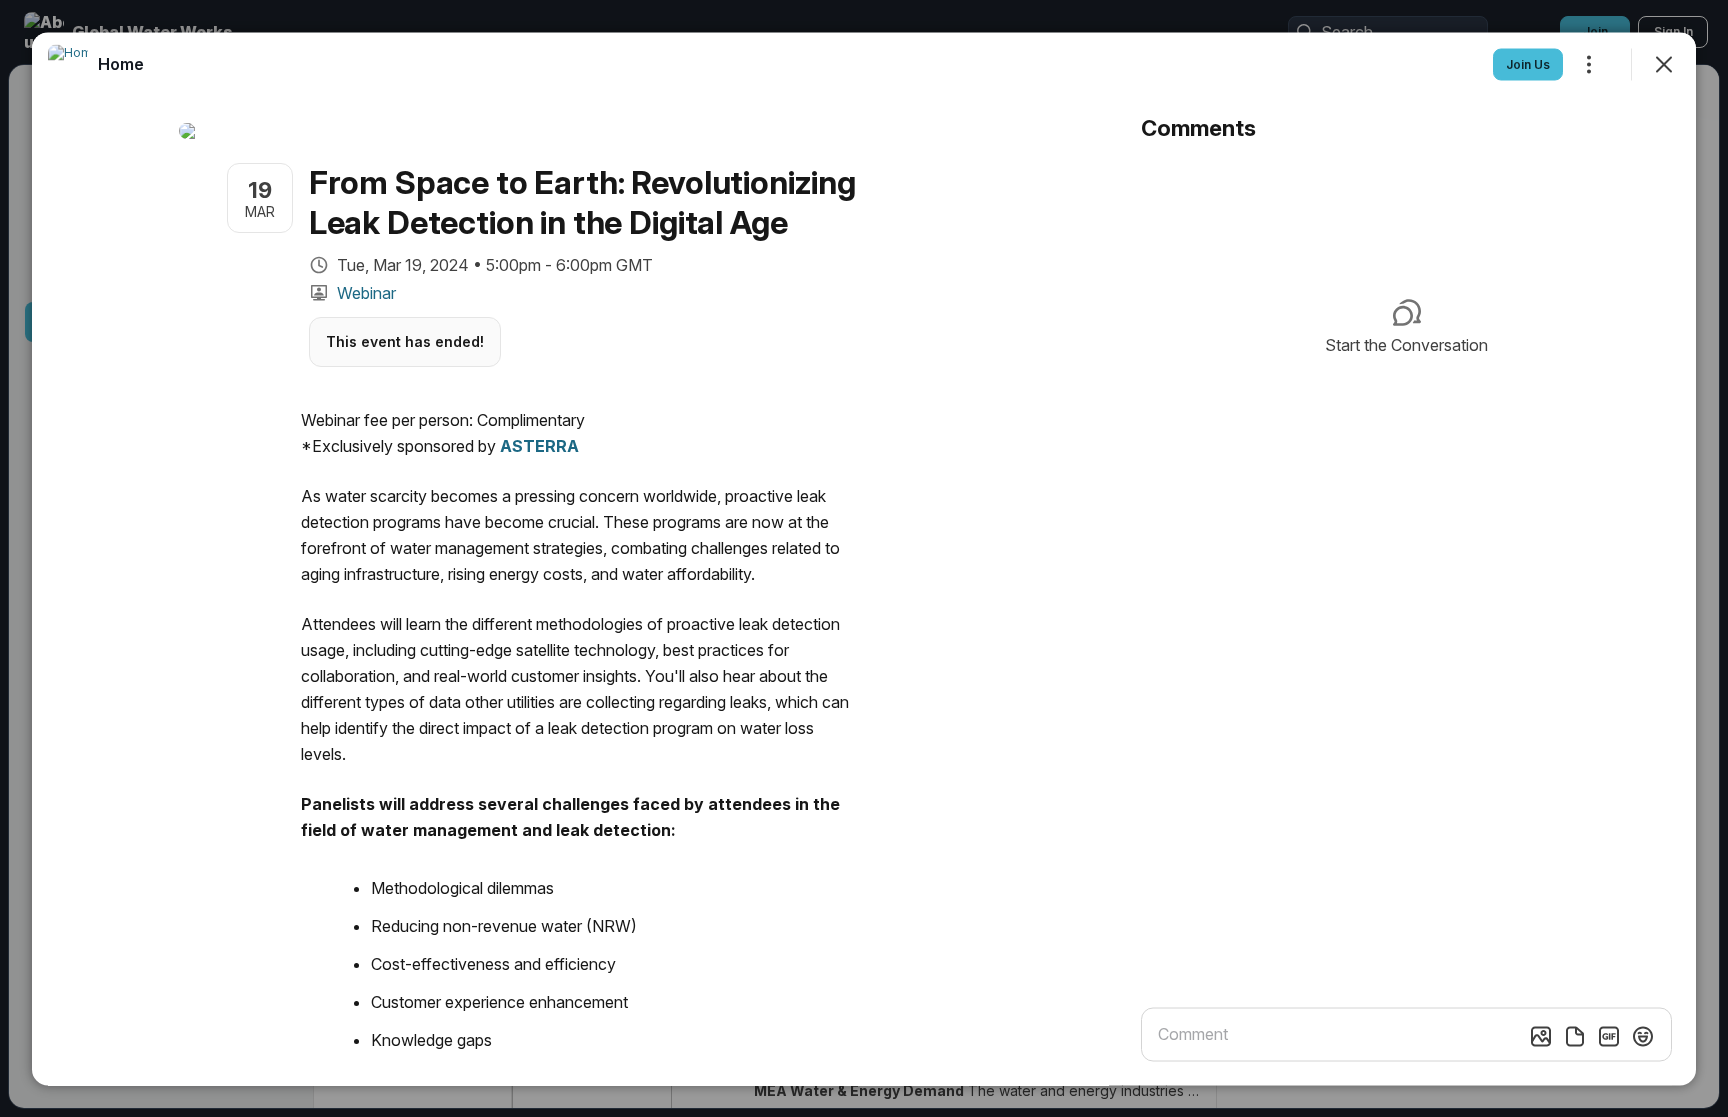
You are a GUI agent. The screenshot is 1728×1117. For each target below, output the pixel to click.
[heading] (121, 63)
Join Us (1528, 63)
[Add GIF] (1609, 1036)
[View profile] (68, 64)
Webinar (366, 292)
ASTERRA (539, 445)
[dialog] (864, 558)
